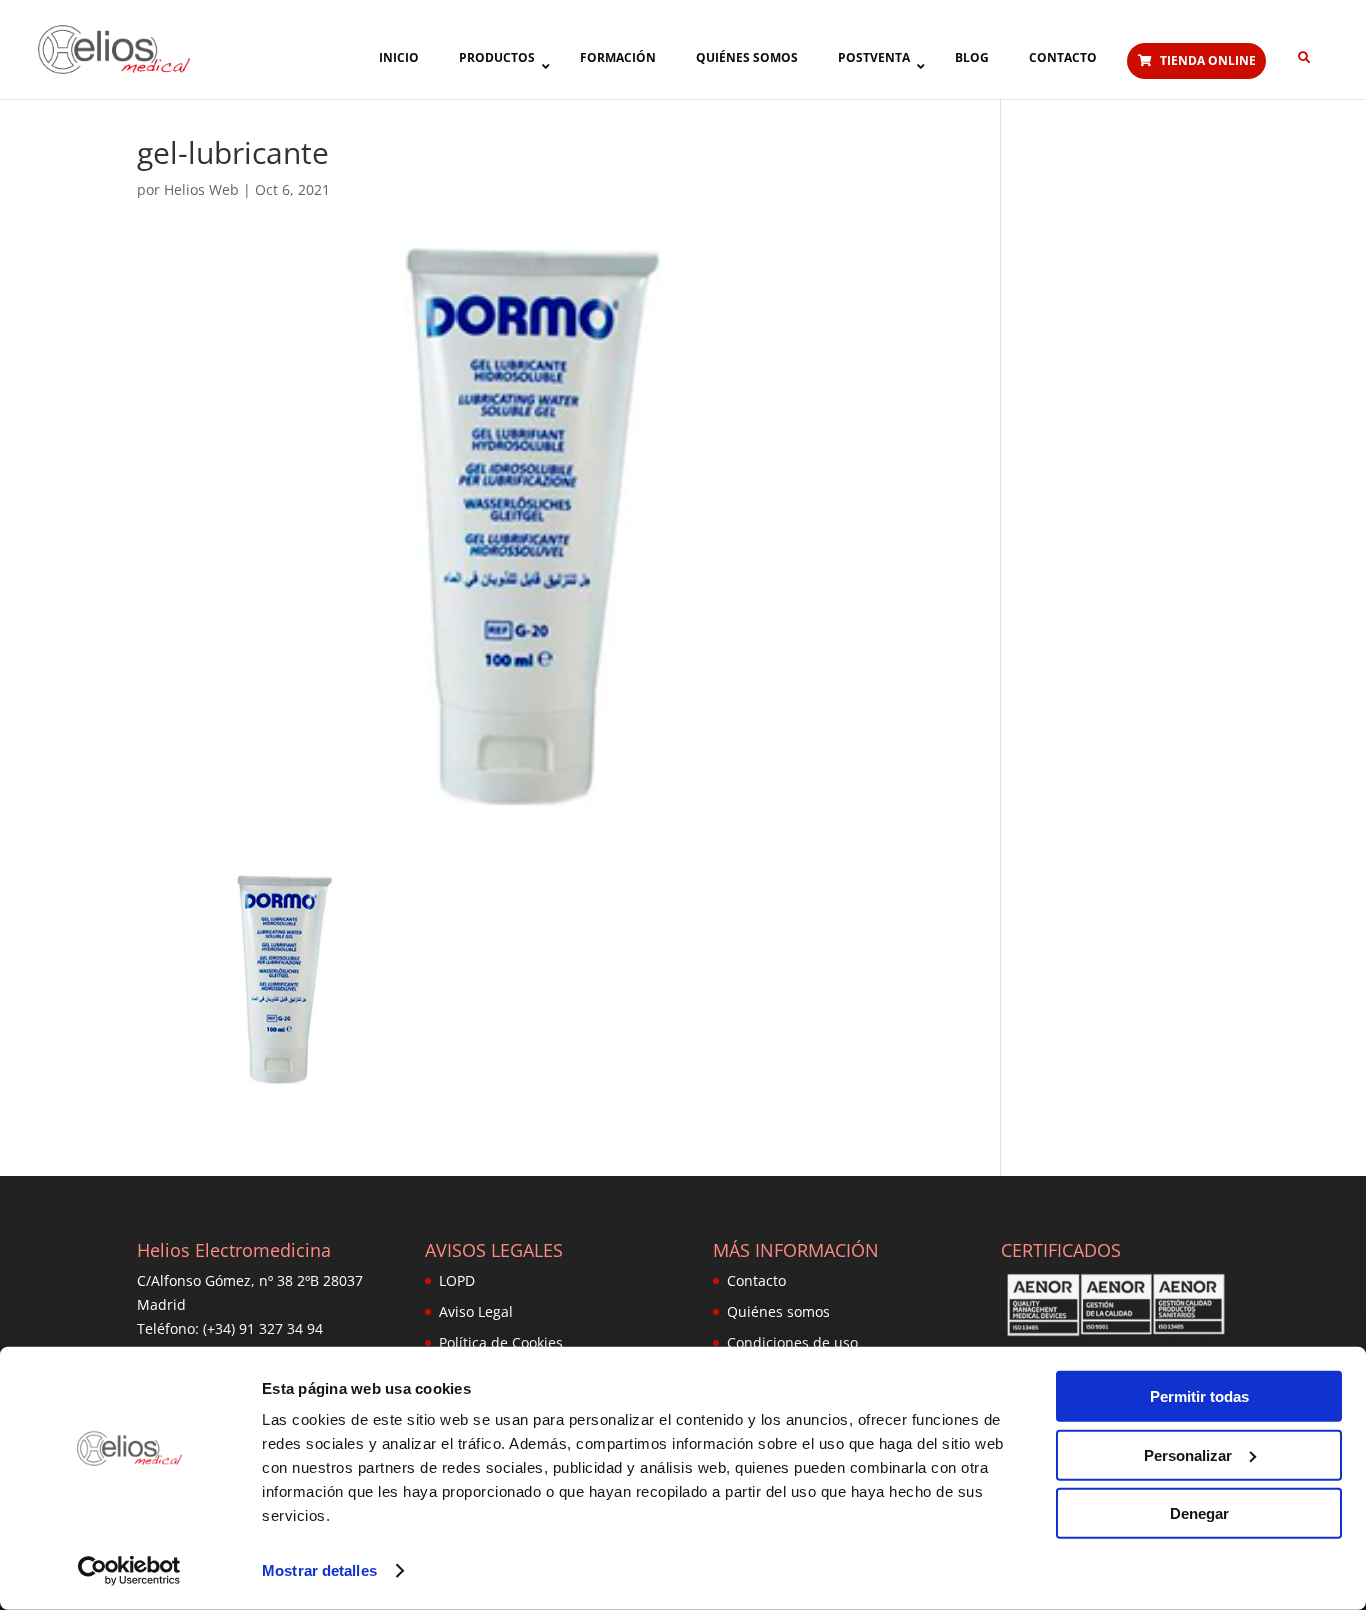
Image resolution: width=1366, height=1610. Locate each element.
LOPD (457, 1280)
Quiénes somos (778, 1311)
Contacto (756, 1280)
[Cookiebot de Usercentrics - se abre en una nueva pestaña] (129, 1571)
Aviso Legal (476, 1311)
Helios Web (201, 189)
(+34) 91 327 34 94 (263, 1328)
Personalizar (1188, 1454)
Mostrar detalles (319, 1570)
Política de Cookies (501, 1342)
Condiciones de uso (792, 1342)
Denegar (1199, 1513)
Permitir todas (1199, 1396)
